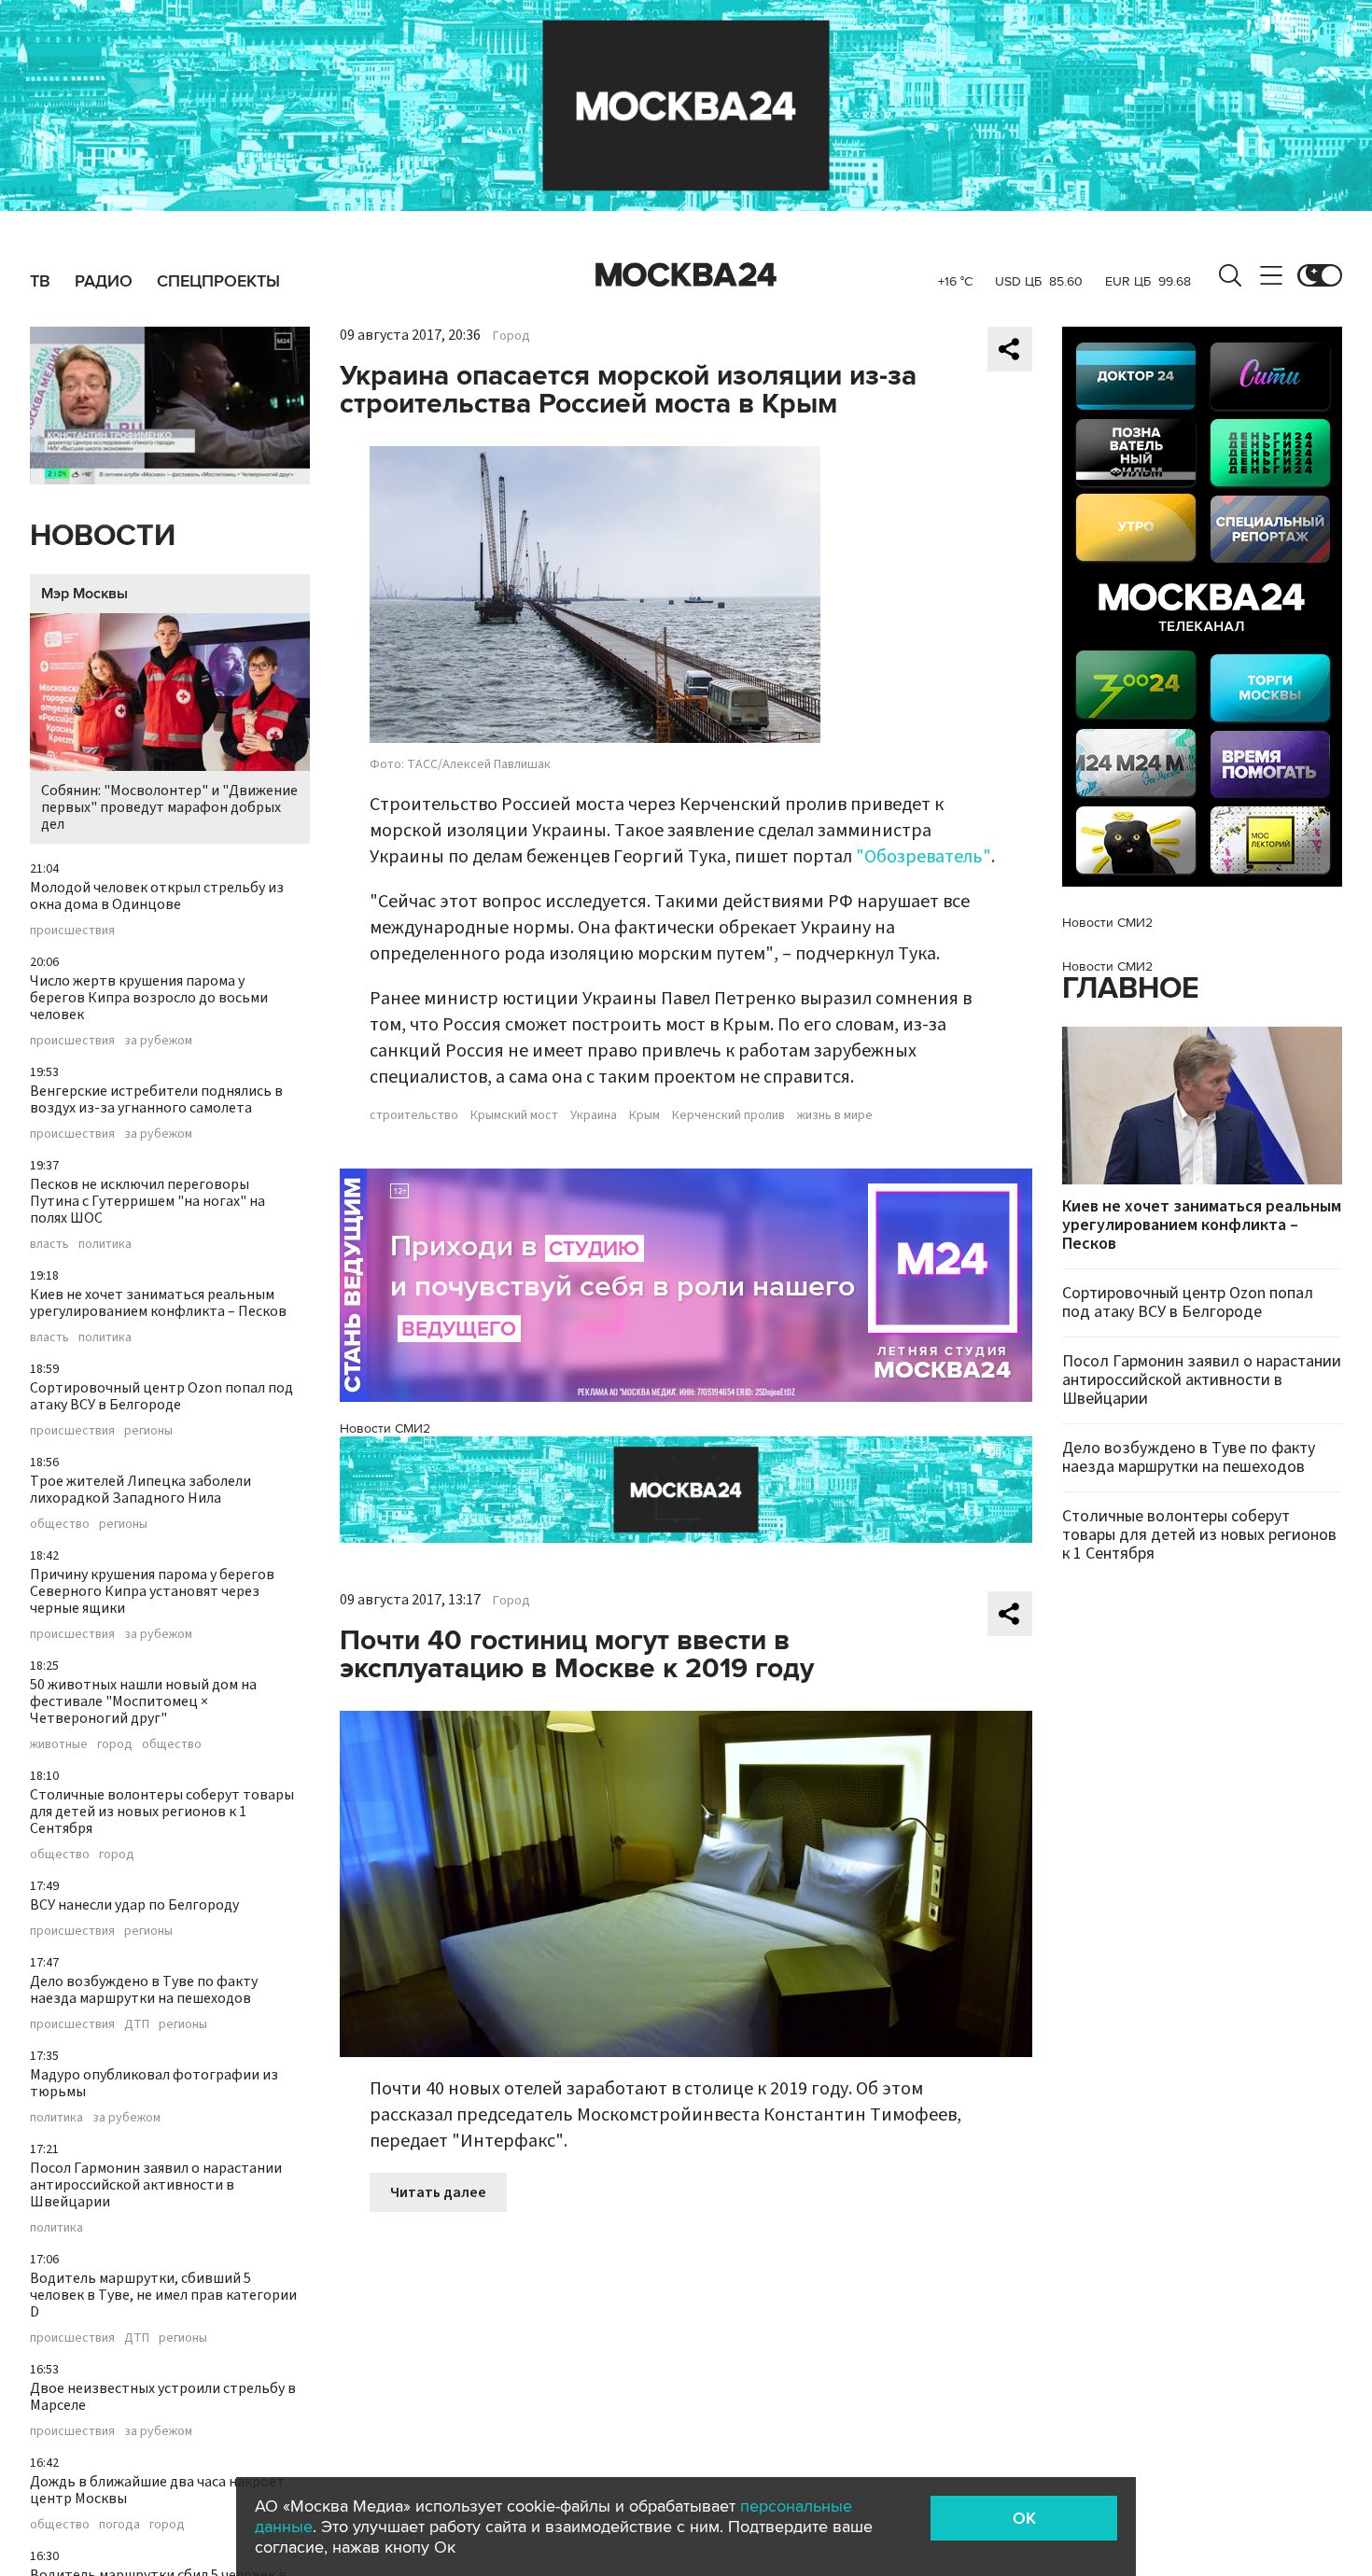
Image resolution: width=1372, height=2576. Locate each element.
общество (60, 1524)
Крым (644, 1115)
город (115, 1744)
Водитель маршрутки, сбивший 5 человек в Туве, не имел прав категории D (163, 2295)
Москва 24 (686, 275)
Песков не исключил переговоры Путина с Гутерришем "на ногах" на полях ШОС (147, 1201)
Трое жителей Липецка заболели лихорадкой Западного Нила (140, 1490)
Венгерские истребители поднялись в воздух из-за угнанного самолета (156, 1099)
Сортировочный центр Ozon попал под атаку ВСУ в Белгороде (161, 1396)
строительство (414, 1115)
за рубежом (158, 1041)
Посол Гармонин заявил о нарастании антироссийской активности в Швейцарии (156, 2185)
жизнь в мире (835, 1115)
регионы (148, 1431)
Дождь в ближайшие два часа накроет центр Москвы (157, 2490)
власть (49, 1244)
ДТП (137, 2024)
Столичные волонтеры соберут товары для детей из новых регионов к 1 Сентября (162, 1812)
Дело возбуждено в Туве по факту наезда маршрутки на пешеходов (144, 1990)
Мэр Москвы (84, 594)
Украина (594, 1115)
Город (511, 336)
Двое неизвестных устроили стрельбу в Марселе (163, 2397)
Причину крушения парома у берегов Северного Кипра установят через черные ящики (152, 1591)
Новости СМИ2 (385, 1428)
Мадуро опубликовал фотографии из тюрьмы (154, 2083)
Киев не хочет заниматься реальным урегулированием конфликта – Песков (158, 1303)
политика (105, 1244)
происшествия (72, 931)
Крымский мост (514, 1115)
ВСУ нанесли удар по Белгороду (134, 1905)
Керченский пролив (728, 1115)
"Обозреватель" (924, 857)
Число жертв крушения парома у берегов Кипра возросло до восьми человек (149, 998)
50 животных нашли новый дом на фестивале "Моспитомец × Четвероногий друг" (143, 1701)
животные (59, 1744)
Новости (103, 536)
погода (119, 2525)
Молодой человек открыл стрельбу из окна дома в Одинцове (157, 896)
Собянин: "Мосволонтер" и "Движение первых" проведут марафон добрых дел (169, 807)
